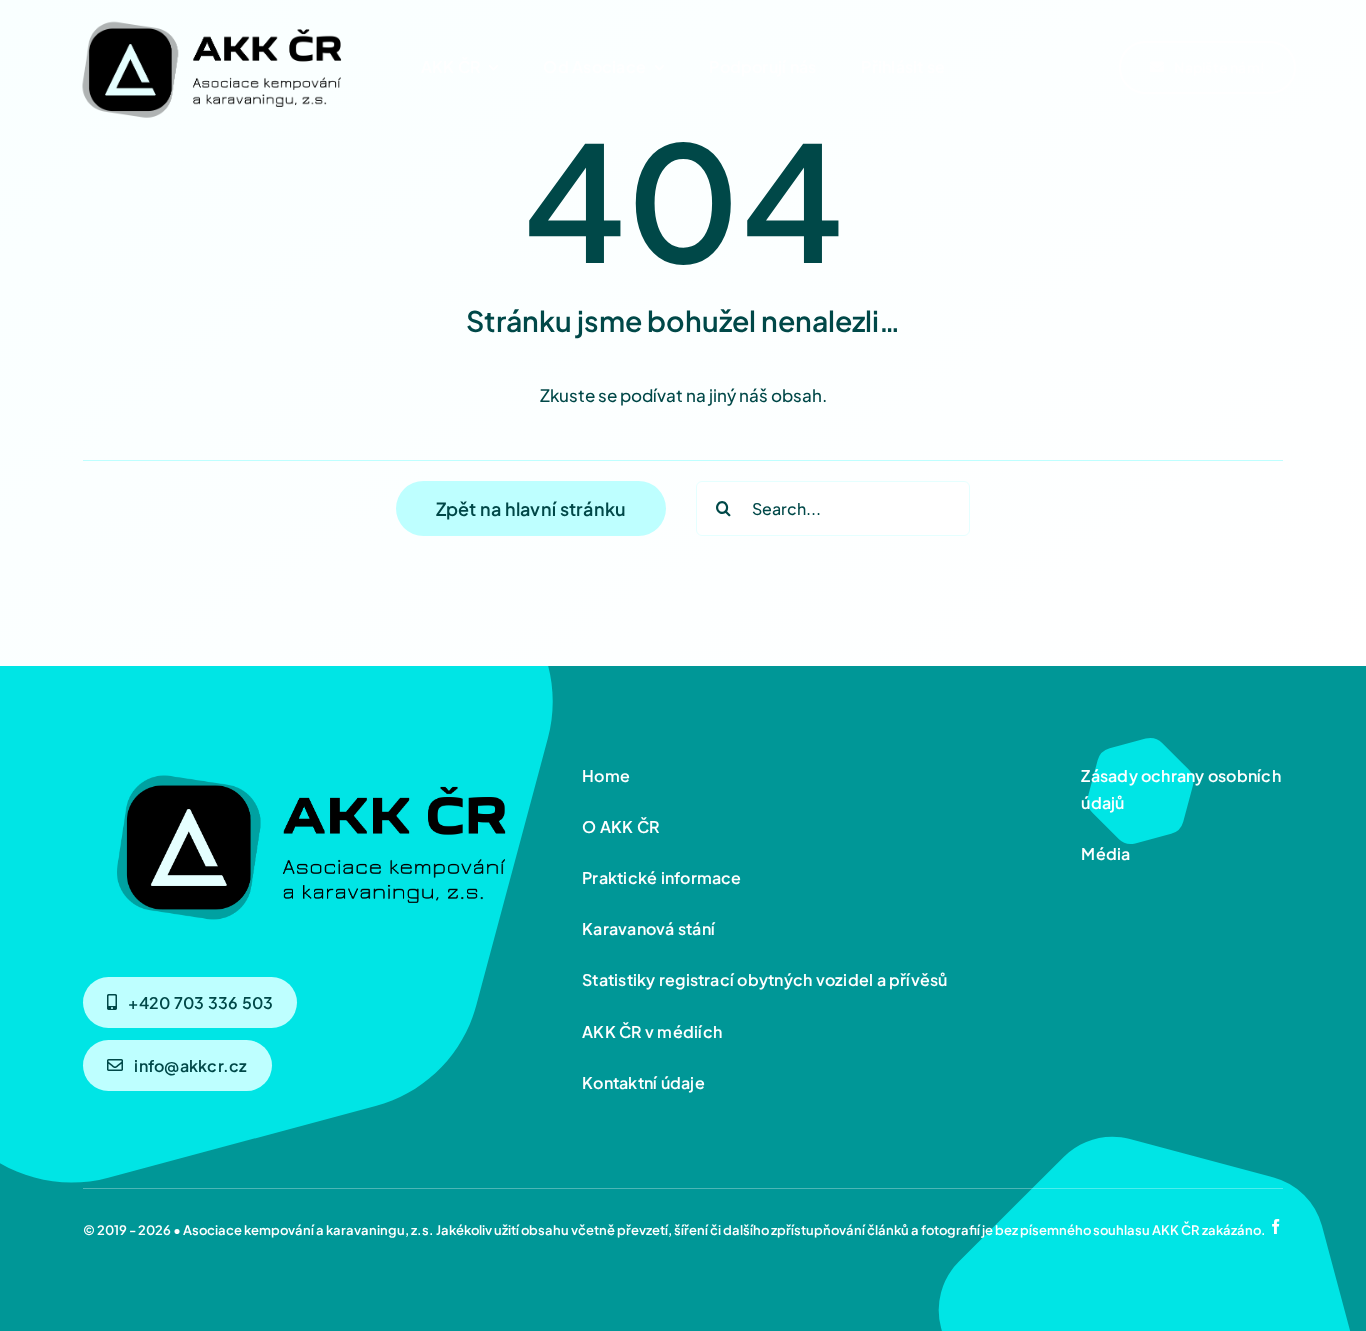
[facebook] (1275, 1226)
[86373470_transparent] (210, 17)
